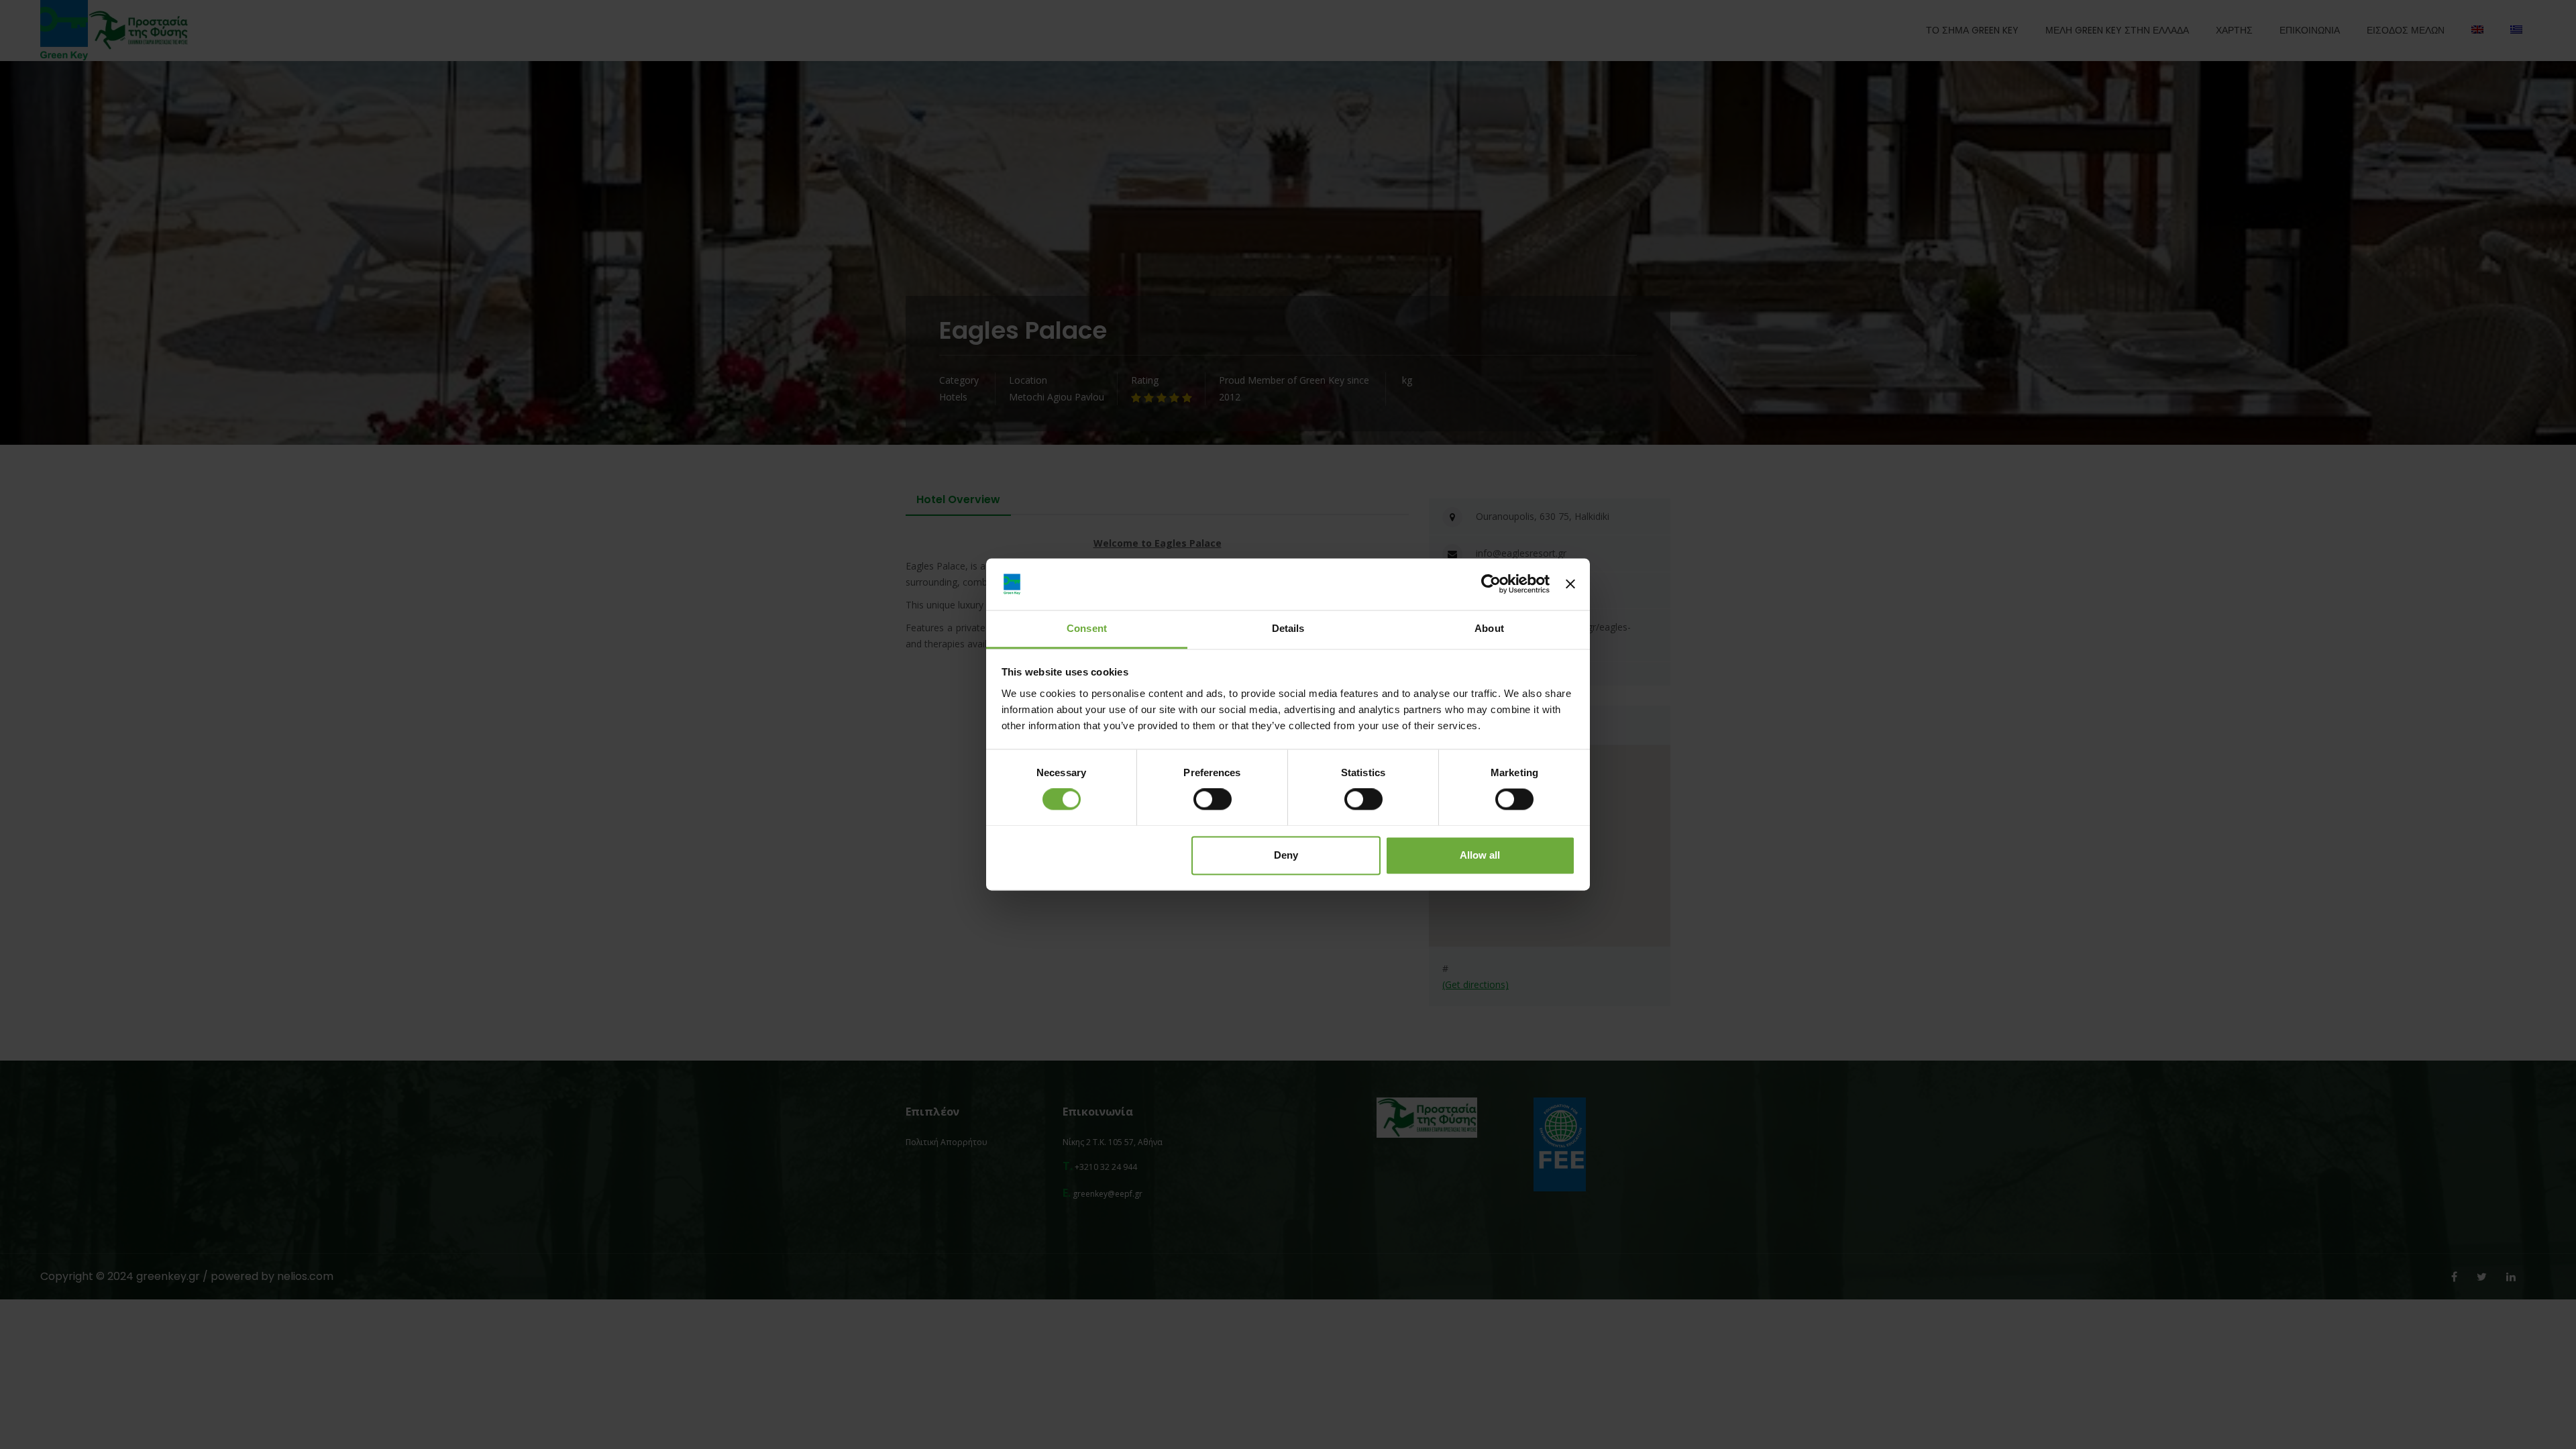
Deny (1286, 855)
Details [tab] (1288, 628)
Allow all (1480, 855)
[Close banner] (1570, 584)
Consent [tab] (1087, 628)
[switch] (1213, 800)
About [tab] (1489, 628)
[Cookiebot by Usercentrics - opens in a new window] (1491, 584)
